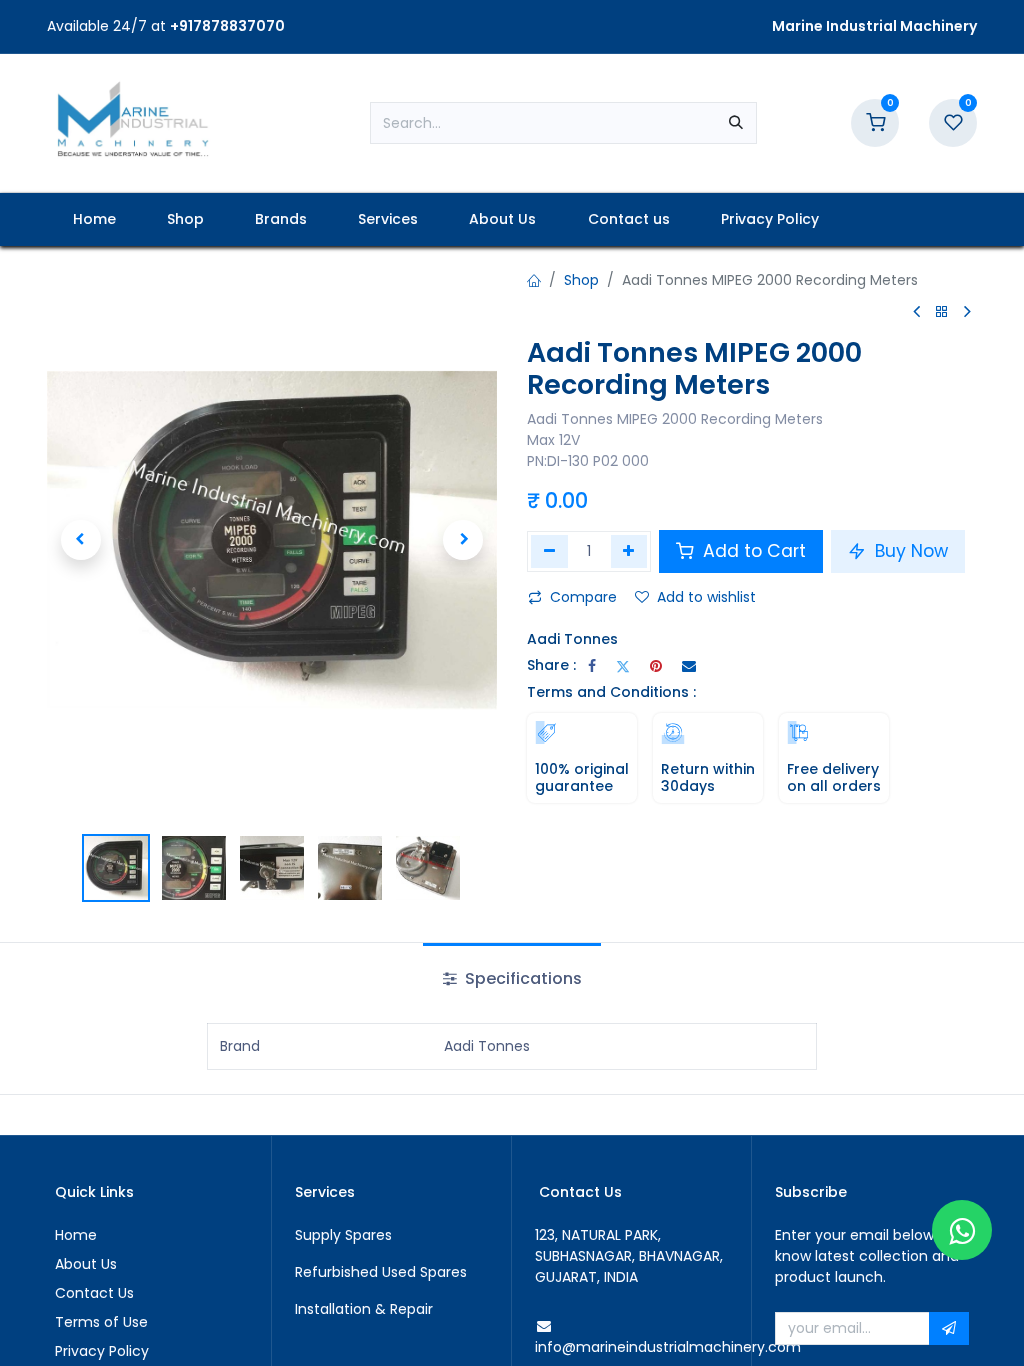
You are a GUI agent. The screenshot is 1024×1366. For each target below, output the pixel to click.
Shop (581, 280)
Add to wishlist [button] (706, 597)
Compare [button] (583, 597)
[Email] (689, 666)
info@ (555, 1347)
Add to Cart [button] (752, 551)
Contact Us (94, 1293)
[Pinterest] (656, 666)
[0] (875, 122)
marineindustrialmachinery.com (688, 1347)
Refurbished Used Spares (381, 1272)
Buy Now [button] (909, 551)
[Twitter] (623, 666)
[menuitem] (94, 219)
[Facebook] (592, 666)
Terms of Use (101, 1322)
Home (76, 1235)
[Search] (736, 123)
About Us (86, 1264)
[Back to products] (942, 312)
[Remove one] (549, 551)
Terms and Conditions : (611, 692)
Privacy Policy (102, 1351)
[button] (81, 540)
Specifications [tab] (521, 978)
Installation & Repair (364, 1309)
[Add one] (629, 551)
